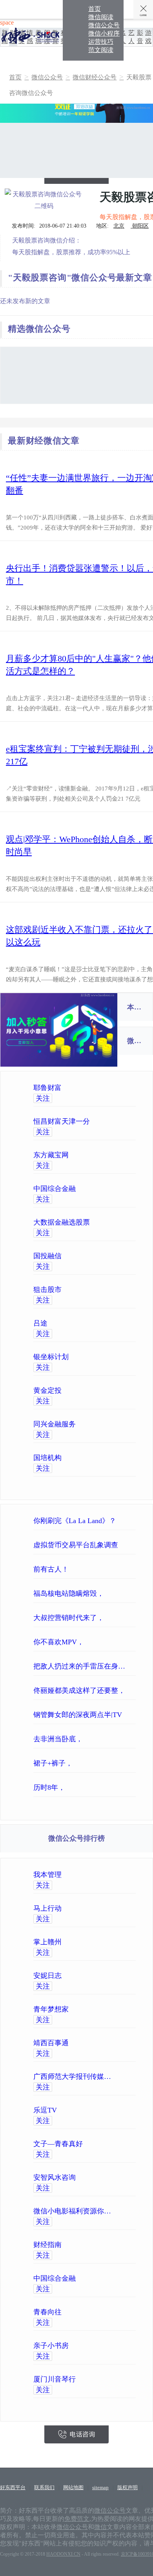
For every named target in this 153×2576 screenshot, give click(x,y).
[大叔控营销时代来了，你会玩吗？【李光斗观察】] (133, 1618)
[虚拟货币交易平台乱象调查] (133, 1545)
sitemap (100, 2487)
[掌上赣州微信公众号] (117, 1942)
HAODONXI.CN (63, 2554)
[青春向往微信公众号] (117, 2312)
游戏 (148, 37)
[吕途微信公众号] (117, 1323)
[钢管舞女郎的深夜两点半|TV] (133, 1715)
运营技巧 (101, 42)
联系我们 (44, 2487)
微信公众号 (104, 25)
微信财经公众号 (95, 77)
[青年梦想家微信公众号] (117, 2009)
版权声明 (127, 2487)
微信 (100, 2527)
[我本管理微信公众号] (117, 1875)
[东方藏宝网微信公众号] (117, 1155)
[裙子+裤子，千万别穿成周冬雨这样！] (133, 1763)
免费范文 (77, 2519)
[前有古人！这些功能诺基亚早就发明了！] (133, 1569)
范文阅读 (101, 50)
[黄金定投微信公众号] (117, 1390)
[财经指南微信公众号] (117, 2245)
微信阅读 (101, 17)
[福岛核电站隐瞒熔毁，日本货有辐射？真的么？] (133, 1593)
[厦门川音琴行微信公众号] (117, 2379)
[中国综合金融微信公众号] (117, 1189)
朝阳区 (140, 226)
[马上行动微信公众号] (117, 1908)
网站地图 (73, 2487)
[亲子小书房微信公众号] (117, 2346)
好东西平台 (13, 2487)
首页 (95, 9)
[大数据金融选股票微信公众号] (117, 1222)
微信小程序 (104, 33)
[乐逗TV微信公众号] (117, 2110)
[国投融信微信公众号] (117, 1256)
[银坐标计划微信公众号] (117, 1357)
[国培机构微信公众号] (117, 1458)
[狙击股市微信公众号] (117, 1290)
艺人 (131, 37)
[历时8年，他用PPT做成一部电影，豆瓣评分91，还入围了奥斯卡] (133, 1787)
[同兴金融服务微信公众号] (117, 1424)
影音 (140, 37)
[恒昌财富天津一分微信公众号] (117, 1121)
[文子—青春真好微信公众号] (117, 2144)
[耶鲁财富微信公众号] (117, 1088)
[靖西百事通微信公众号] (117, 2043)
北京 (119, 226)
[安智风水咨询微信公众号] (117, 2177)
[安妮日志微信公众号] (117, 1976)
